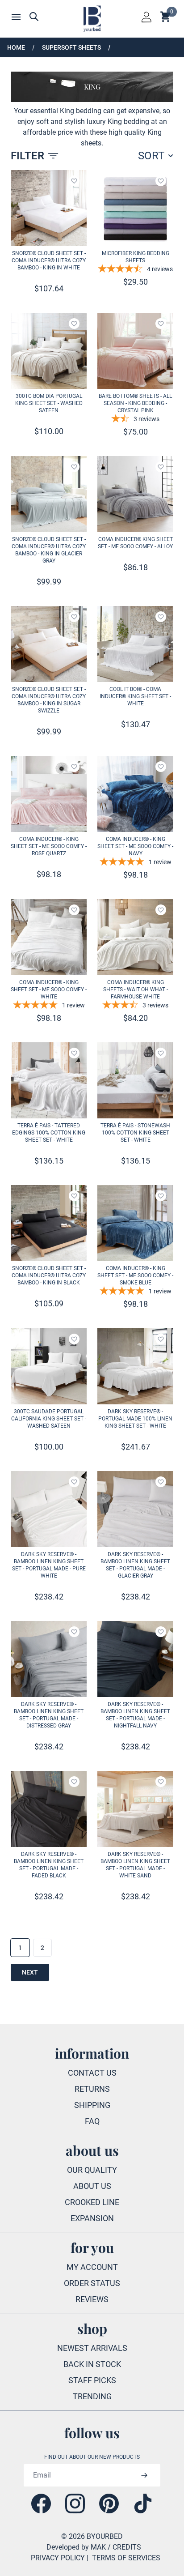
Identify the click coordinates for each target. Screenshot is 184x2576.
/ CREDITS (124, 2547)
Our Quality (92, 2170)
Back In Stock (92, 2364)
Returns (92, 2089)
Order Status (92, 2283)
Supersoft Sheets (71, 47)
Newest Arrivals (92, 2348)
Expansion (92, 2218)
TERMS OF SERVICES (126, 2558)
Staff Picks (92, 2380)
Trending (92, 2396)
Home (16, 47)
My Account (92, 2267)
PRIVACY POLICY (58, 2558)
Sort (151, 156)
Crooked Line (92, 2202)
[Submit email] (144, 2475)
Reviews (92, 2299)
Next (30, 1972)
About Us (92, 2186)
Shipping (92, 2105)
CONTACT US (92, 2073)
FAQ (92, 2121)
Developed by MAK (76, 2547)
